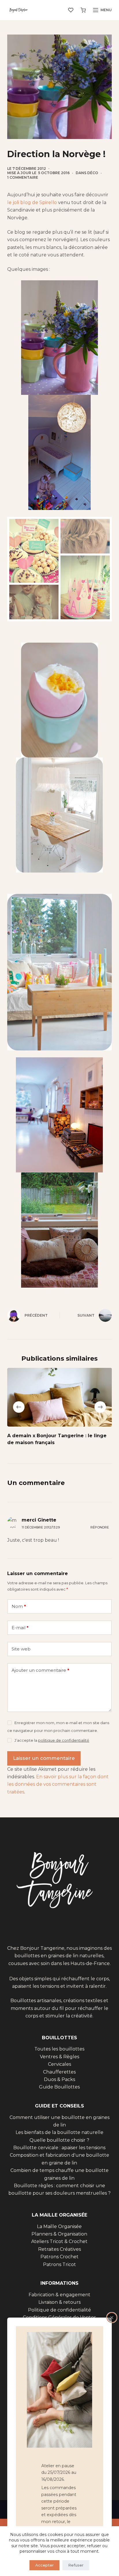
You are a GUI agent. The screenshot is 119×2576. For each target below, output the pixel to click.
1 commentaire (23, 177)
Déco (93, 173)
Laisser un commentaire (44, 1758)
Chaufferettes (59, 2072)
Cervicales (59, 2064)
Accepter (44, 2565)
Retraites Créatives (59, 2249)
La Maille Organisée (59, 2226)
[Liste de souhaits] (71, 10)
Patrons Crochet (59, 2257)
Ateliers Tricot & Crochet (59, 2241)
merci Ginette (39, 1520)
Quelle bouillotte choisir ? (59, 2140)
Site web (21, 1649)
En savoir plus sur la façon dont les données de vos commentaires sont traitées (58, 1784)
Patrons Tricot (59, 2264)
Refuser (76, 2565)
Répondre (100, 1527)
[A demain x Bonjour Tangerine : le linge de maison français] (60, 1397)
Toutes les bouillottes (59, 2049)
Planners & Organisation (59, 2234)
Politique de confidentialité (59, 2310)
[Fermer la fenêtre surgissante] (112, 2318)
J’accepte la (52, 1740)
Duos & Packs (59, 2079)
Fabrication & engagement (59, 2295)
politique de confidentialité (64, 1740)
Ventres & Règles (59, 2057)
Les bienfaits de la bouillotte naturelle (59, 2132)
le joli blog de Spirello (32, 202)
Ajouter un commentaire (40, 1670)
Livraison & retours (59, 2302)
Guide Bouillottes (59, 2087)
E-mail (20, 1628)
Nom (19, 1606)
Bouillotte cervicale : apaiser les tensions (59, 2148)
